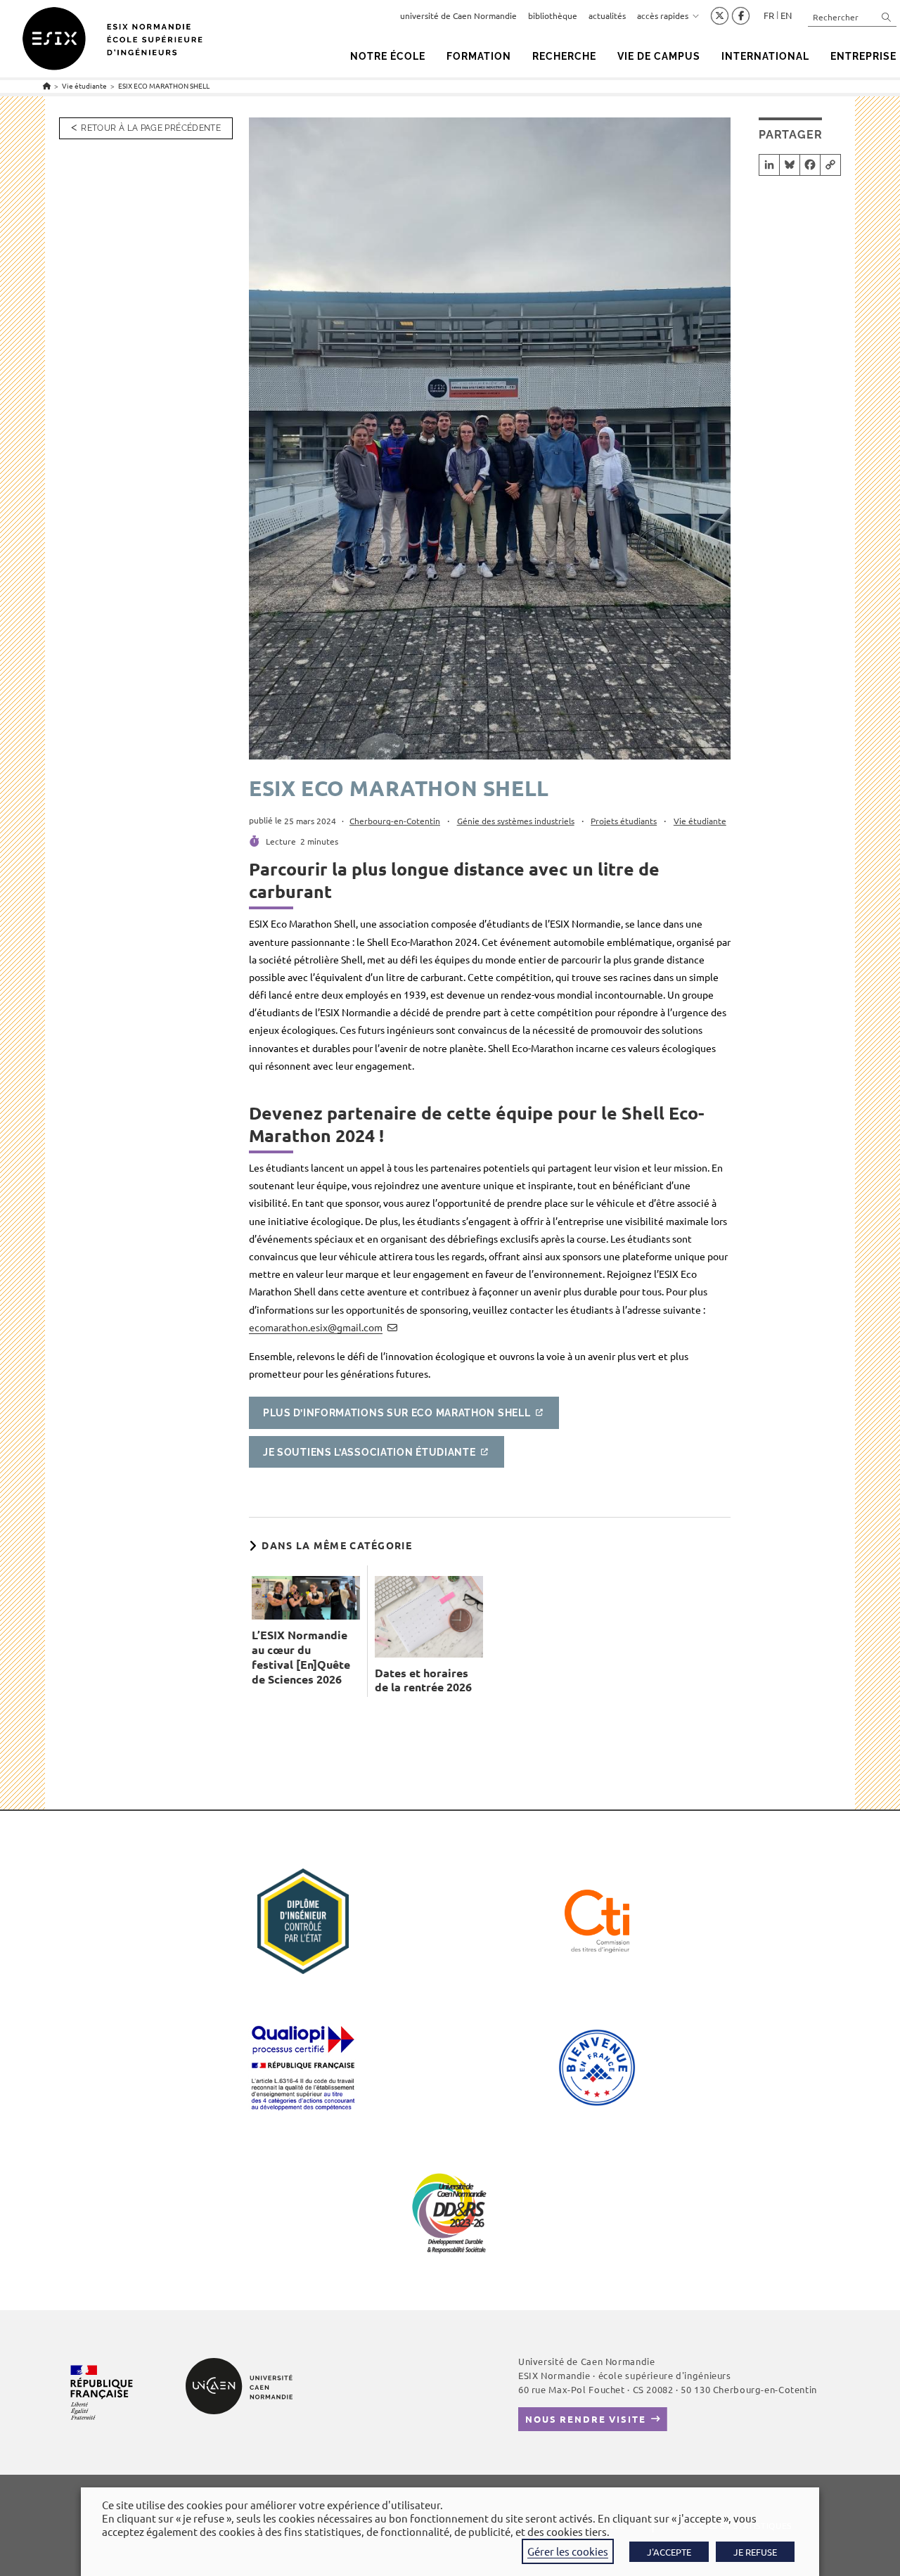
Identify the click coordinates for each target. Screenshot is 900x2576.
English (786, 15)
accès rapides (663, 15)
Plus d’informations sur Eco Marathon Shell (397, 1413)
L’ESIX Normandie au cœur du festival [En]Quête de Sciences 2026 (301, 1657)
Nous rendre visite (586, 2419)
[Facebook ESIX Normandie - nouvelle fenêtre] (741, 16)
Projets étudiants (624, 821)
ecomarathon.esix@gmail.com (316, 1327)
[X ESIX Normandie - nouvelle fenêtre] (720, 16)
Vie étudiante (700, 821)
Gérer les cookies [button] (568, 2551)
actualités (607, 15)
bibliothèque (553, 15)
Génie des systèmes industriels (516, 821)
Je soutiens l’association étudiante (369, 1452)
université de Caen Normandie (458, 15)
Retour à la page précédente (151, 128)
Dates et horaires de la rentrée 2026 (423, 1680)
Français (769, 15)
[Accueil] (47, 85)
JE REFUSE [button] (755, 2552)
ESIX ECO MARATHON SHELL (164, 85)
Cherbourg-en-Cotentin (395, 821)
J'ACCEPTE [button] (669, 2552)
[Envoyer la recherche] (887, 17)
